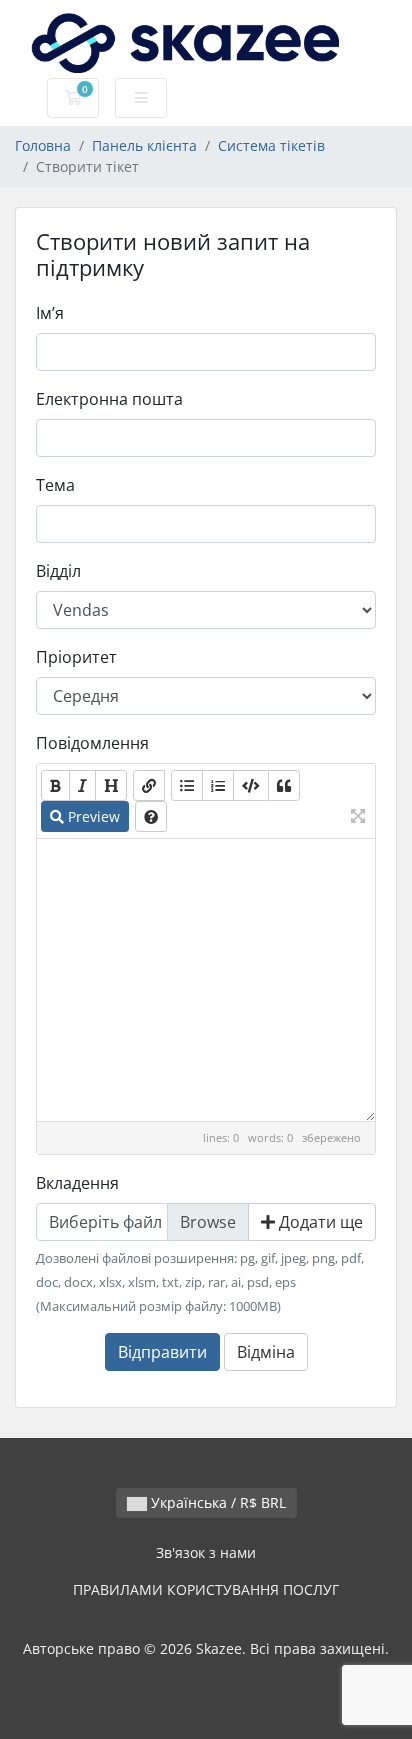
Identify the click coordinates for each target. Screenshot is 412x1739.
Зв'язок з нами (206, 1552)
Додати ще (319, 1222)
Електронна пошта (109, 399)
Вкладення (77, 1183)
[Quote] (284, 785)
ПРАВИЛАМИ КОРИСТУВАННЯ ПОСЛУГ (206, 1589)
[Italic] (82, 785)
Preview (92, 816)
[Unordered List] (187, 785)
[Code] (251, 785)
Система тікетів (271, 145)
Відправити (162, 1352)
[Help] (151, 816)
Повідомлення (92, 743)
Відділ (58, 571)
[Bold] (55, 785)
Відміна (266, 1352)
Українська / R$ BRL (216, 1502)
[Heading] (111, 785)
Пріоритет (76, 657)
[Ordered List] (218, 785)
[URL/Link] (149, 785)
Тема (55, 485)
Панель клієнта (144, 145)
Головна (43, 145)
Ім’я (50, 313)
